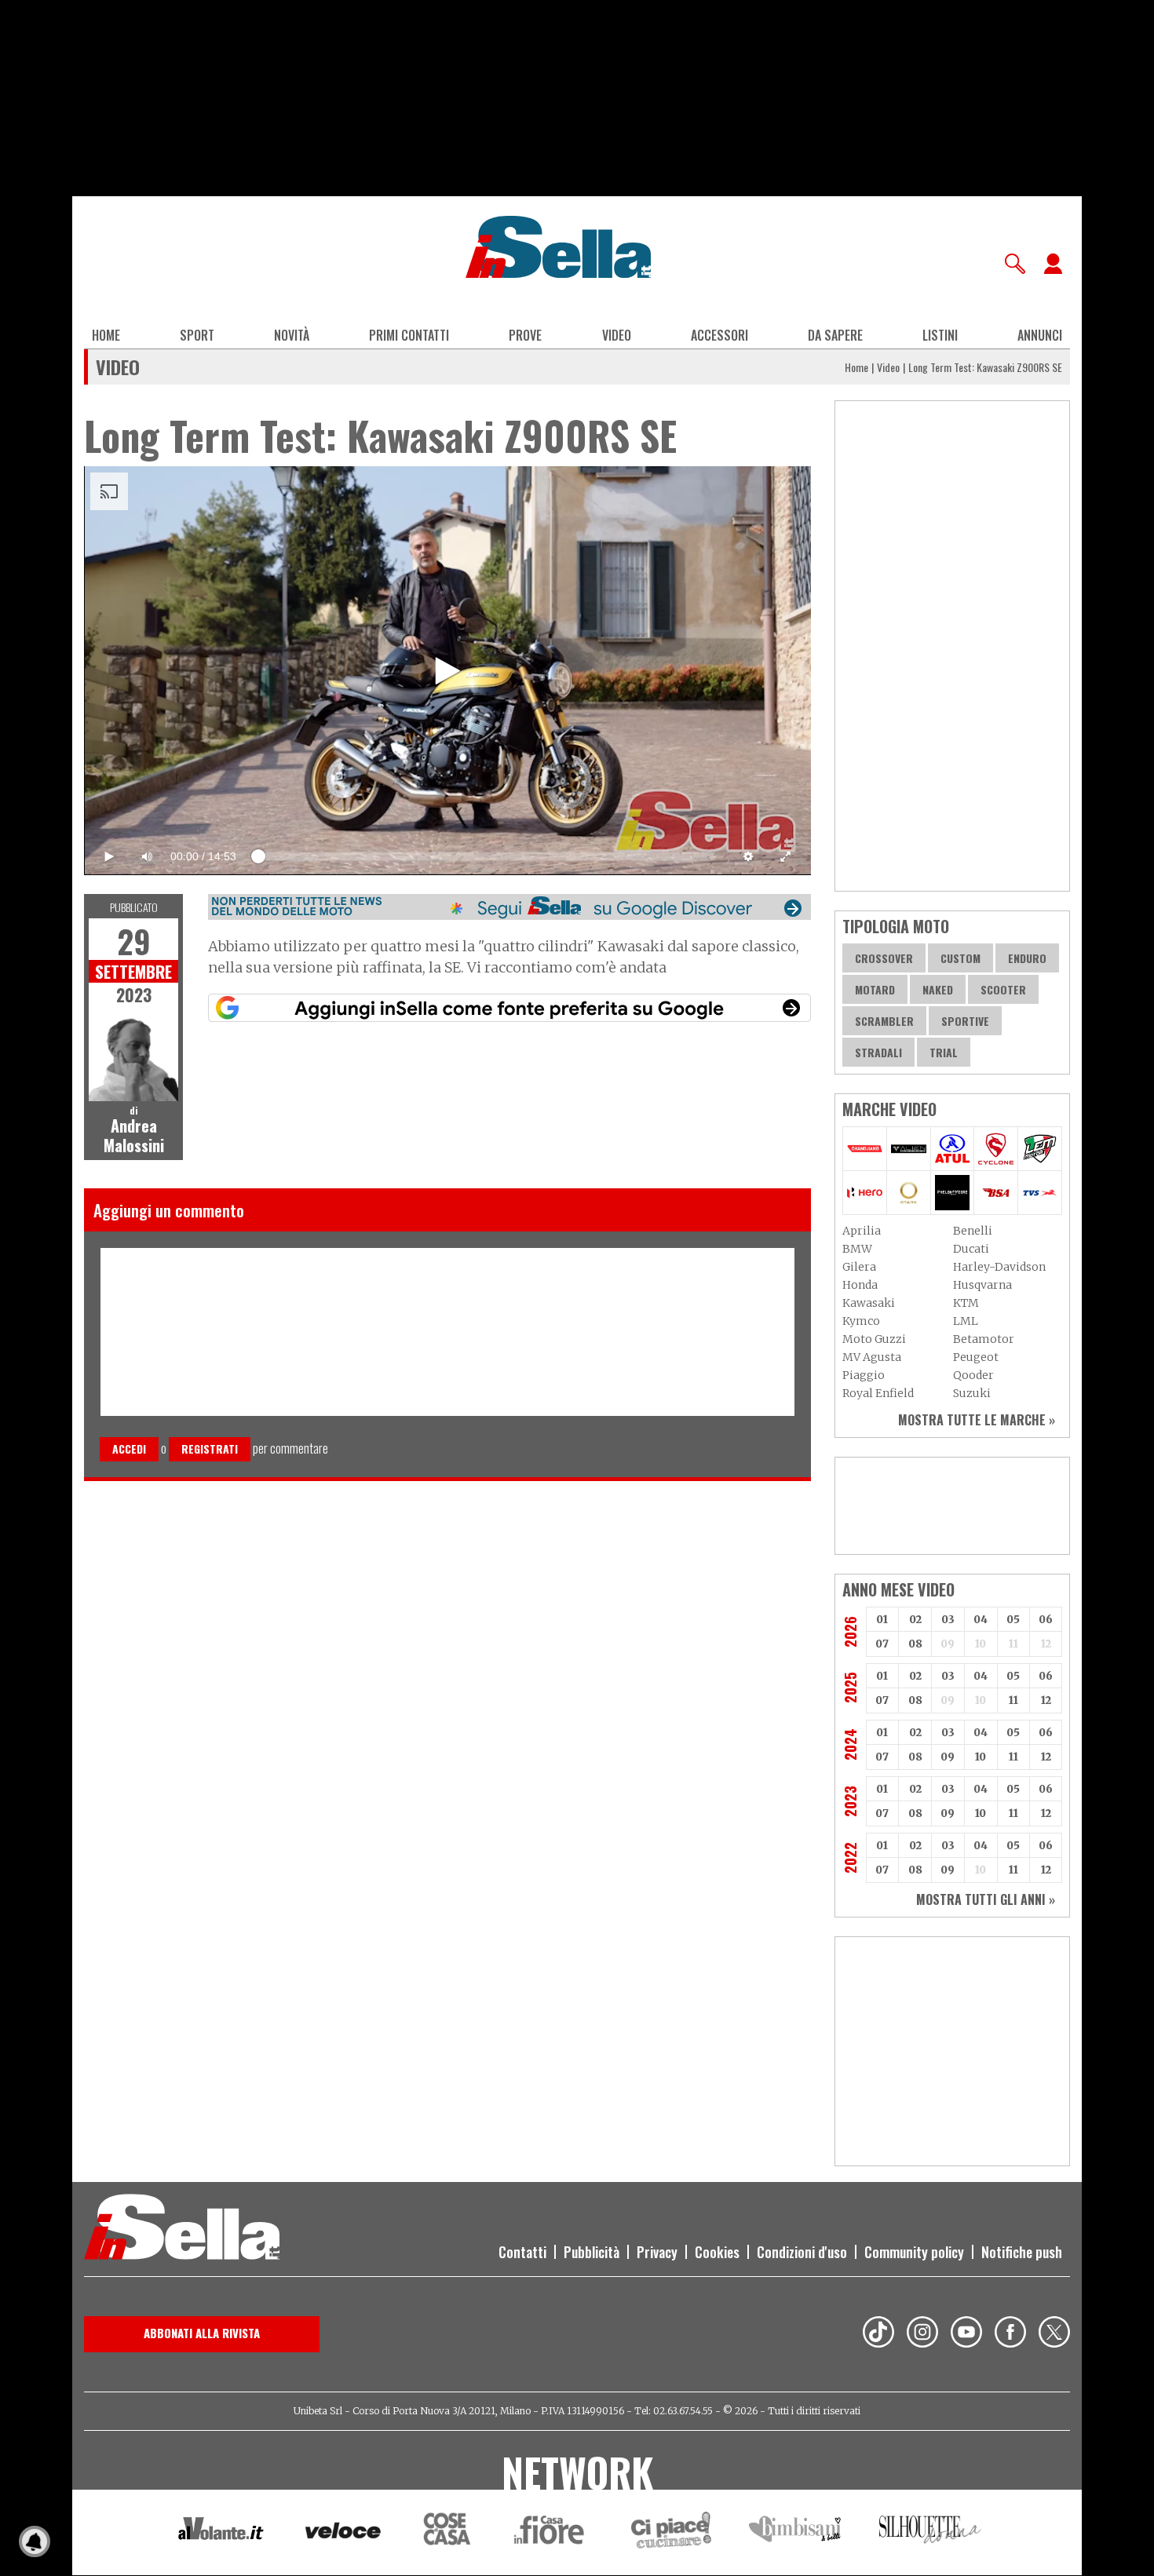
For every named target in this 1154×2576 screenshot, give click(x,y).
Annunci (1040, 335)
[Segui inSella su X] (1054, 2334)
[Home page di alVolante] (221, 2532)
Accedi (129, 1449)
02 (915, 1620)
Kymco (861, 1321)
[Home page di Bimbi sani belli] (795, 2532)
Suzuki (972, 1393)
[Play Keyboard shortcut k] (109, 856)
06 (1046, 1620)
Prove (525, 335)
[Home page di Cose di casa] (445, 2532)
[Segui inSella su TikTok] (878, 2334)
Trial (944, 1052)
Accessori (719, 335)
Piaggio (864, 1375)
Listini (940, 335)
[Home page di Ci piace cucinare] (671, 2532)
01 (882, 1620)
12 (1046, 1700)
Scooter (1003, 989)
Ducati (971, 1249)
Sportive (965, 1021)
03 (948, 1620)
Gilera (859, 1267)
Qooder (973, 1375)
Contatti (522, 2252)
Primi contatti (409, 335)
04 (981, 1620)
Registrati (210, 1449)
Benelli (973, 1231)
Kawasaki (869, 1303)
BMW (857, 1249)
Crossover (884, 958)
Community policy (914, 2252)
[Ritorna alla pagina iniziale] (182, 2229)
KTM (966, 1303)
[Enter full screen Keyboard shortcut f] (786, 856)
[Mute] (147, 856)
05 (1013, 1620)
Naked (938, 989)
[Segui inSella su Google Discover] (509, 907)
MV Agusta (872, 1357)
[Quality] (748, 856)
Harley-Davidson (999, 1267)
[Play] (447, 670)
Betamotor (984, 1339)
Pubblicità (592, 2252)
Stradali (878, 1052)
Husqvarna (982, 1285)
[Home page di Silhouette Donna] (931, 2532)
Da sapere (835, 335)
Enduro (1027, 958)
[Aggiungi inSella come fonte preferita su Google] (509, 1008)
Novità (292, 335)
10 (981, 1757)
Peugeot (976, 1357)
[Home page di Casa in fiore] (551, 2532)
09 (948, 1757)
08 (915, 1644)
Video (617, 335)
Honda (860, 1285)
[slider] (485, 852)
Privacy (657, 2252)
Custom (960, 958)
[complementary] (447, 671)
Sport (197, 335)
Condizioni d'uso (802, 2252)
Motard (875, 989)
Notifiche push (1022, 2252)
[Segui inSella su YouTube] (966, 2334)
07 (882, 1644)
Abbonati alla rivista (202, 2333)
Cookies (717, 2252)
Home (106, 335)
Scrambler (884, 1021)
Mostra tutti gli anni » (986, 1899)
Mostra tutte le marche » (977, 1420)
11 (1013, 1700)
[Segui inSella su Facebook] (1010, 2334)
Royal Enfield (878, 1393)
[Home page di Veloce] (344, 2532)
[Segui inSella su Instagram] (922, 2334)
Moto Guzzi (874, 1339)
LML (966, 1321)
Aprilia (862, 1231)
